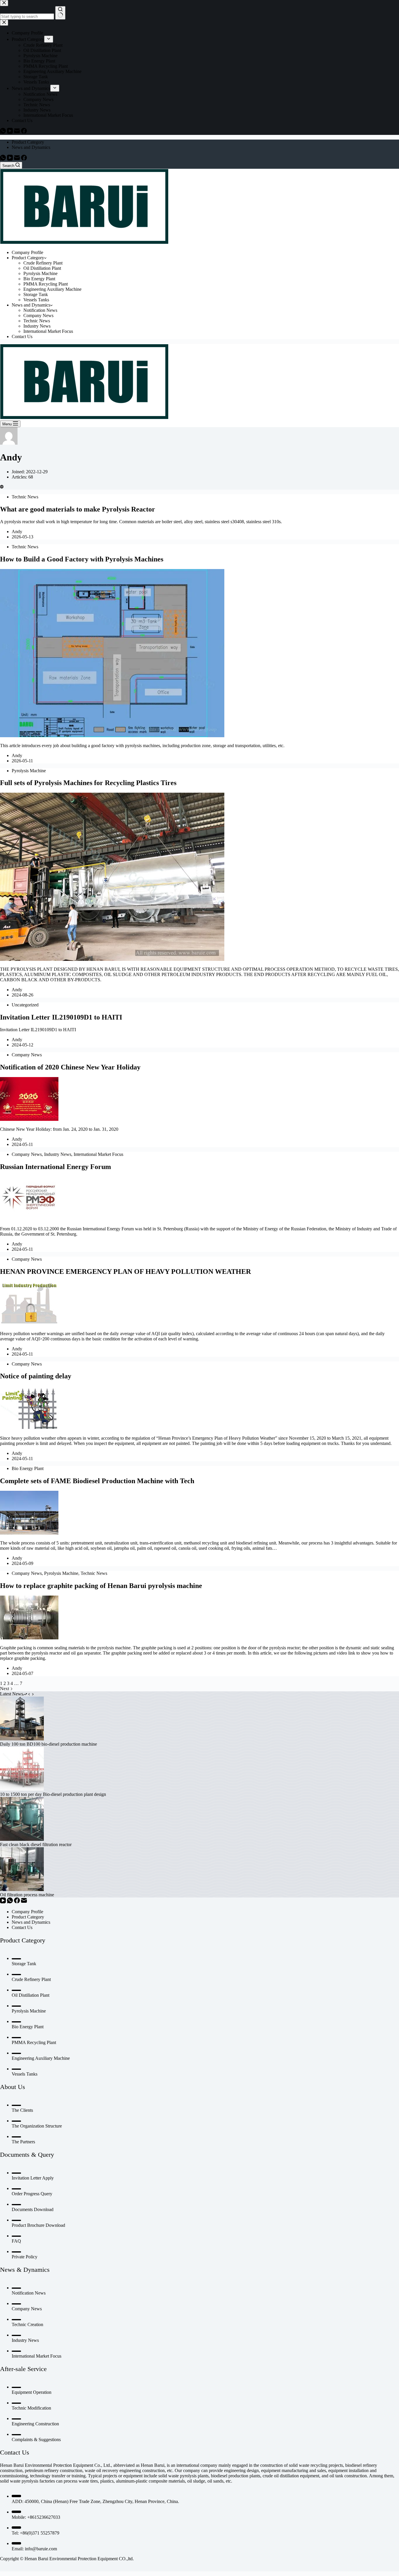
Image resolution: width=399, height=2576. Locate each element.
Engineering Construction (35, 2424)
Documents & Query (27, 2155)
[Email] (18, 159)
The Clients (22, 2110)
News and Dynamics (31, 147)
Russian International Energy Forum (55, 1167)
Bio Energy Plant (39, 279)
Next (5, 1689)
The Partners (23, 2142)
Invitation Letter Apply (33, 2178)
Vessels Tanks (36, 300)
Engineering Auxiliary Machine (52, 289)
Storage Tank (36, 294)
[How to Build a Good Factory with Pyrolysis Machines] (112, 736)
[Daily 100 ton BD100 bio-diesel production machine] (22, 1739)
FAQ (16, 2241)
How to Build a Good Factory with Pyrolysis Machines (82, 559)
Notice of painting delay (36, 1376)
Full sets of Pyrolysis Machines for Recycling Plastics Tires (88, 783)
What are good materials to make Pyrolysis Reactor (78, 509)
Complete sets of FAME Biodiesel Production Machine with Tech (97, 1481)
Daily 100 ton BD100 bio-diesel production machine (48, 1744)
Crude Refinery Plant (43, 263)
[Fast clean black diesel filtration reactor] (22, 1839)
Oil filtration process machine (27, 1895)
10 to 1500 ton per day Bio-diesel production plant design (53, 1794)
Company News (38, 315)
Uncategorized (25, 1005)
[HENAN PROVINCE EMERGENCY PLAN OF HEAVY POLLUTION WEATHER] (29, 1324)
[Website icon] (2, 487)
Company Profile (27, 252)
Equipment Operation (32, 2392)
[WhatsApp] (4, 159)
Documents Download (33, 2209)
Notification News (40, 310)
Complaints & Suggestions (36, 2440)
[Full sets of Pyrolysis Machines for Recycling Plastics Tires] (112, 959)
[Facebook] (24, 159)
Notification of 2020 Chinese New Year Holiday (70, 1067)
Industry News (37, 326)
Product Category (28, 142)
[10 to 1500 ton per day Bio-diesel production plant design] (22, 1789)
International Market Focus (48, 331)
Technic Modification (31, 2408)
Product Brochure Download (38, 2225)
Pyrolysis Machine (40, 273)
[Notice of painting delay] (29, 1428)
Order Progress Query (32, 2194)
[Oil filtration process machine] (22, 1889)
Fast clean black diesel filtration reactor (36, 1844)
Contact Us (22, 336)
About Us (13, 2087)
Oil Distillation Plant (42, 268)
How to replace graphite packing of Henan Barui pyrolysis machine (101, 1586)
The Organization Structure (37, 2126)
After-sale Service (23, 2369)
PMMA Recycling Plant (46, 284)
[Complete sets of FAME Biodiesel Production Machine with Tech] (29, 1533)
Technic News (37, 321)
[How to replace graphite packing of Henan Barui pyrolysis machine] (29, 1638)
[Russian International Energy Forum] (29, 1219)
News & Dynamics (25, 2270)
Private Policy (25, 2257)
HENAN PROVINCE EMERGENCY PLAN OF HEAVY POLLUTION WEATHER (125, 1272)
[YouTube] (11, 159)
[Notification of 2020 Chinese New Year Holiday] (29, 1119)
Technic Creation (27, 2324)
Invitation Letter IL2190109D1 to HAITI (61, 1017)
